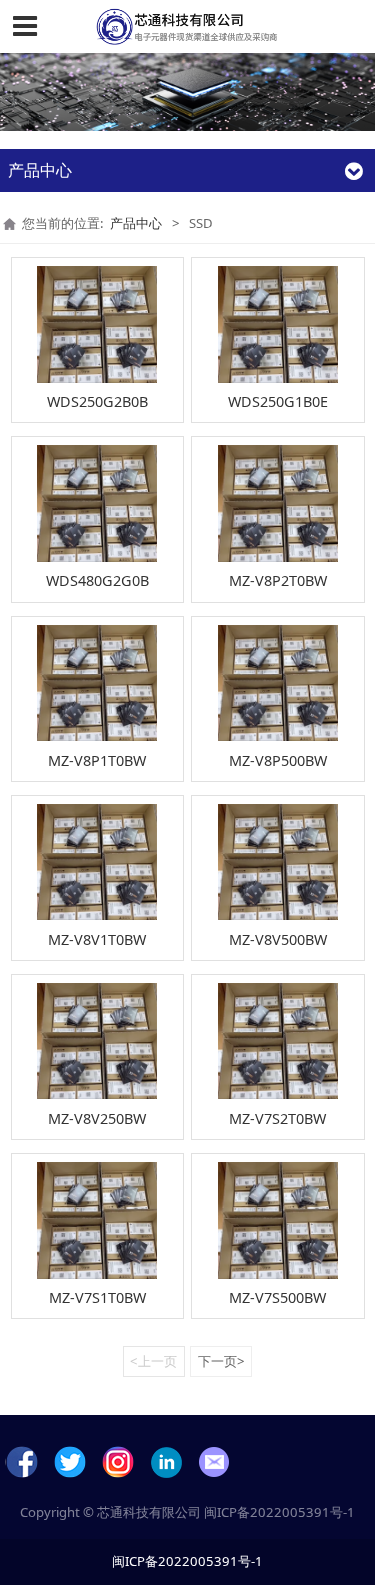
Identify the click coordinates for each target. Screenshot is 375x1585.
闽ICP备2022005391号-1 (279, 1512)
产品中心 (136, 223)
